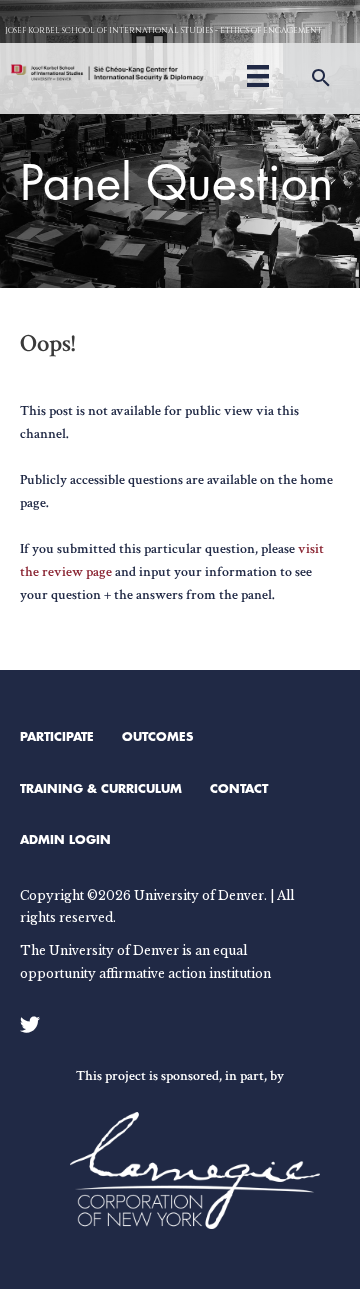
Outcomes (157, 736)
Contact (239, 788)
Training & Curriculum (101, 788)
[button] (321, 78)
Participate (57, 736)
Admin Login (65, 839)
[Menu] (258, 73)
